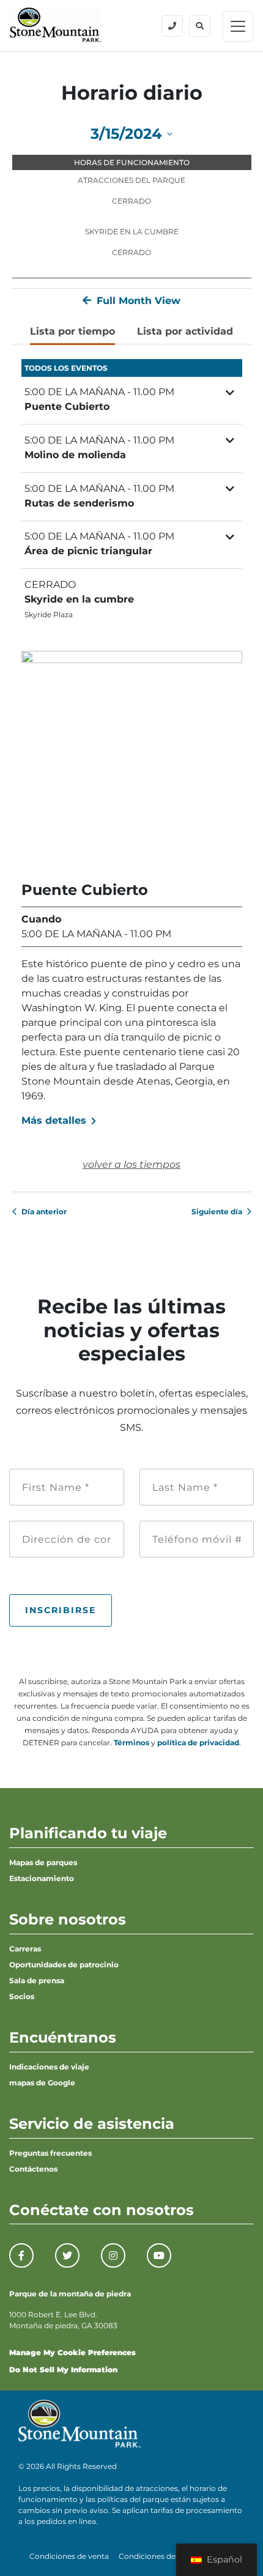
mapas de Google (42, 2083)
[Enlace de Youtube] (159, 2255)
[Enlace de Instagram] (113, 2255)
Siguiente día (217, 1212)
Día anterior (44, 1212)
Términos (131, 1743)
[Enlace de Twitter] (67, 2255)
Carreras (25, 1949)
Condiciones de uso (155, 2556)
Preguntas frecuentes (50, 2153)
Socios (22, 1996)
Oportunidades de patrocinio (64, 1965)
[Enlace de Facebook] (21, 2255)
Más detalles (55, 1120)
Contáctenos (33, 2169)
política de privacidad (198, 1743)
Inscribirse (61, 1610)
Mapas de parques (43, 1862)
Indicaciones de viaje (49, 2067)
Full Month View (137, 301)
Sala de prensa (37, 1980)
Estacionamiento (42, 1878)
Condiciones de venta (69, 2556)
